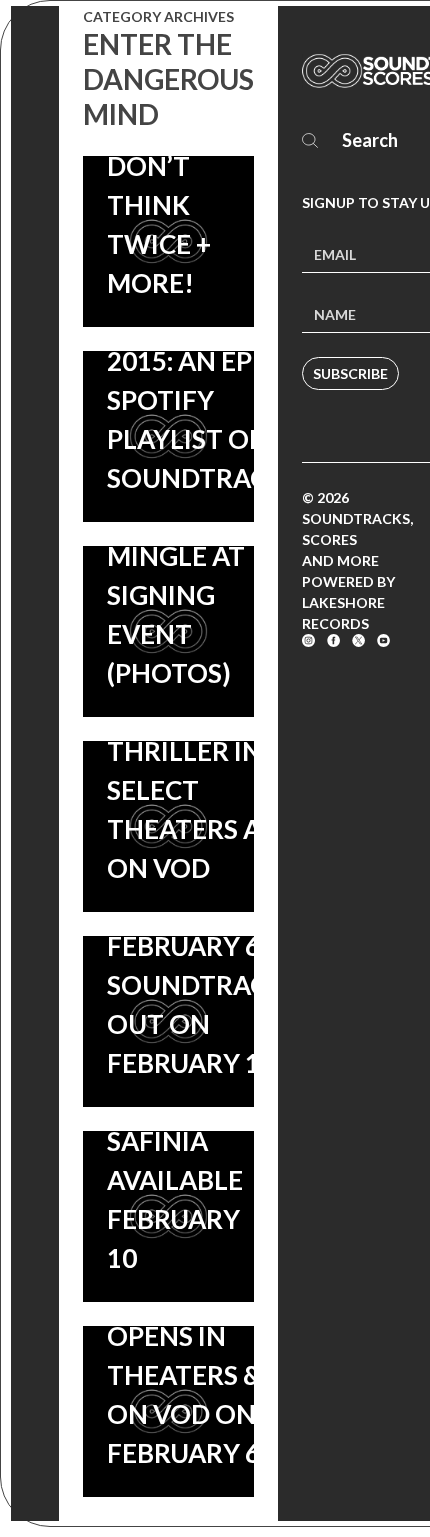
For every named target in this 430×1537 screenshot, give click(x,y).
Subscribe (350, 373)
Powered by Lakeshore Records (348, 602)
